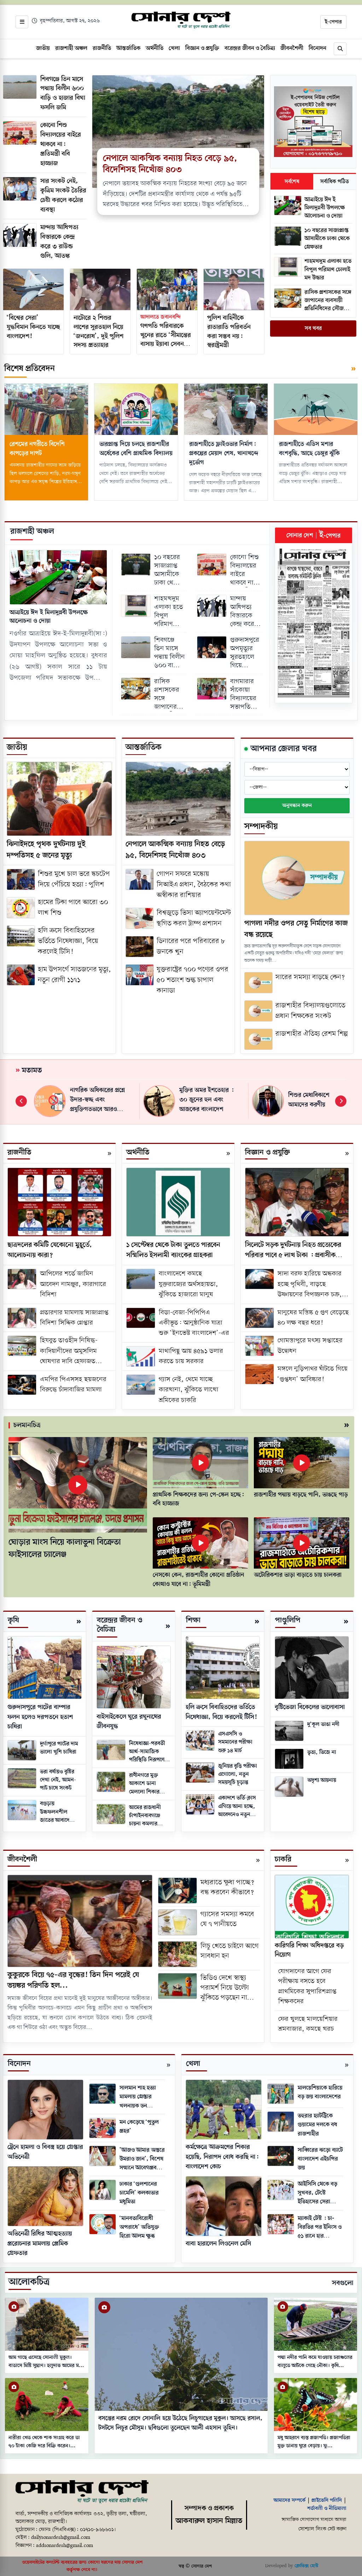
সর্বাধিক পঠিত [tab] (335, 182)
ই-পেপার (333, 22)
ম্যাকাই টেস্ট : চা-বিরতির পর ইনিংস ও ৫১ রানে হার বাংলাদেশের (320, 2227)
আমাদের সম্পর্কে (290, 2500)
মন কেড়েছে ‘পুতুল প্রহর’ (139, 2127)
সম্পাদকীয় (261, 827)
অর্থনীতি (138, 1153)
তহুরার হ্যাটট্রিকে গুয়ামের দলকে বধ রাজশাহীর (317, 2125)
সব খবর (313, 328)
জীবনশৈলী (22, 1859)
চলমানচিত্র (27, 1425)
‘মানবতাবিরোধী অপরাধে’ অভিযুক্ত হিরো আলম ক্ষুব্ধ (139, 2227)
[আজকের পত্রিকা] (314, 623)
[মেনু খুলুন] (22, 22)
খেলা (193, 2064)
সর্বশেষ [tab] (292, 182)
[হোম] (181, 21)
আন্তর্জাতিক (144, 747)
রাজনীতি (19, 1153)
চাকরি (283, 1859)
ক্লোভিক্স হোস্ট (306, 2566)
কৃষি (13, 1620)
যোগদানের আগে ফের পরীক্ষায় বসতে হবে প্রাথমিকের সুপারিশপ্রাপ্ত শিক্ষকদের (307, 1987)
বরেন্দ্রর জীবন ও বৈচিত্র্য (119, 1625)
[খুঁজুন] (340, 49)
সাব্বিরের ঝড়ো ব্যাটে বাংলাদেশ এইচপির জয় (320, 2159)
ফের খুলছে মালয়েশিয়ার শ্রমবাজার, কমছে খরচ (308, 2024)
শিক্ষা (193, 1620)
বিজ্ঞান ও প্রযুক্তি (267, 1153)
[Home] (82, 2492)
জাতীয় (17, 747)
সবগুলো (343, 2283)
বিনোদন (19, 2064)
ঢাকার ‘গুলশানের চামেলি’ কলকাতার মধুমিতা (139, 2193)
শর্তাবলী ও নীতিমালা (327, 2508)
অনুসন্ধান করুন (297, 806)
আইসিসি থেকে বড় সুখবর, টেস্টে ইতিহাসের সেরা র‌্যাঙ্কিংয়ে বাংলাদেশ (318, 2193)
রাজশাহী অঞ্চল (32, 531)
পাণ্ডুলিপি (288, 1620)
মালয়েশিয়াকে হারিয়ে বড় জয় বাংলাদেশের (320, 2092)
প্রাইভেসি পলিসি (327, 2500)
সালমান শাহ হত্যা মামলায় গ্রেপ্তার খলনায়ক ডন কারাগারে (138, 2097)
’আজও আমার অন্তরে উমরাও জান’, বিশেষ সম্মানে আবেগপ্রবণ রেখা (142, 2159)
